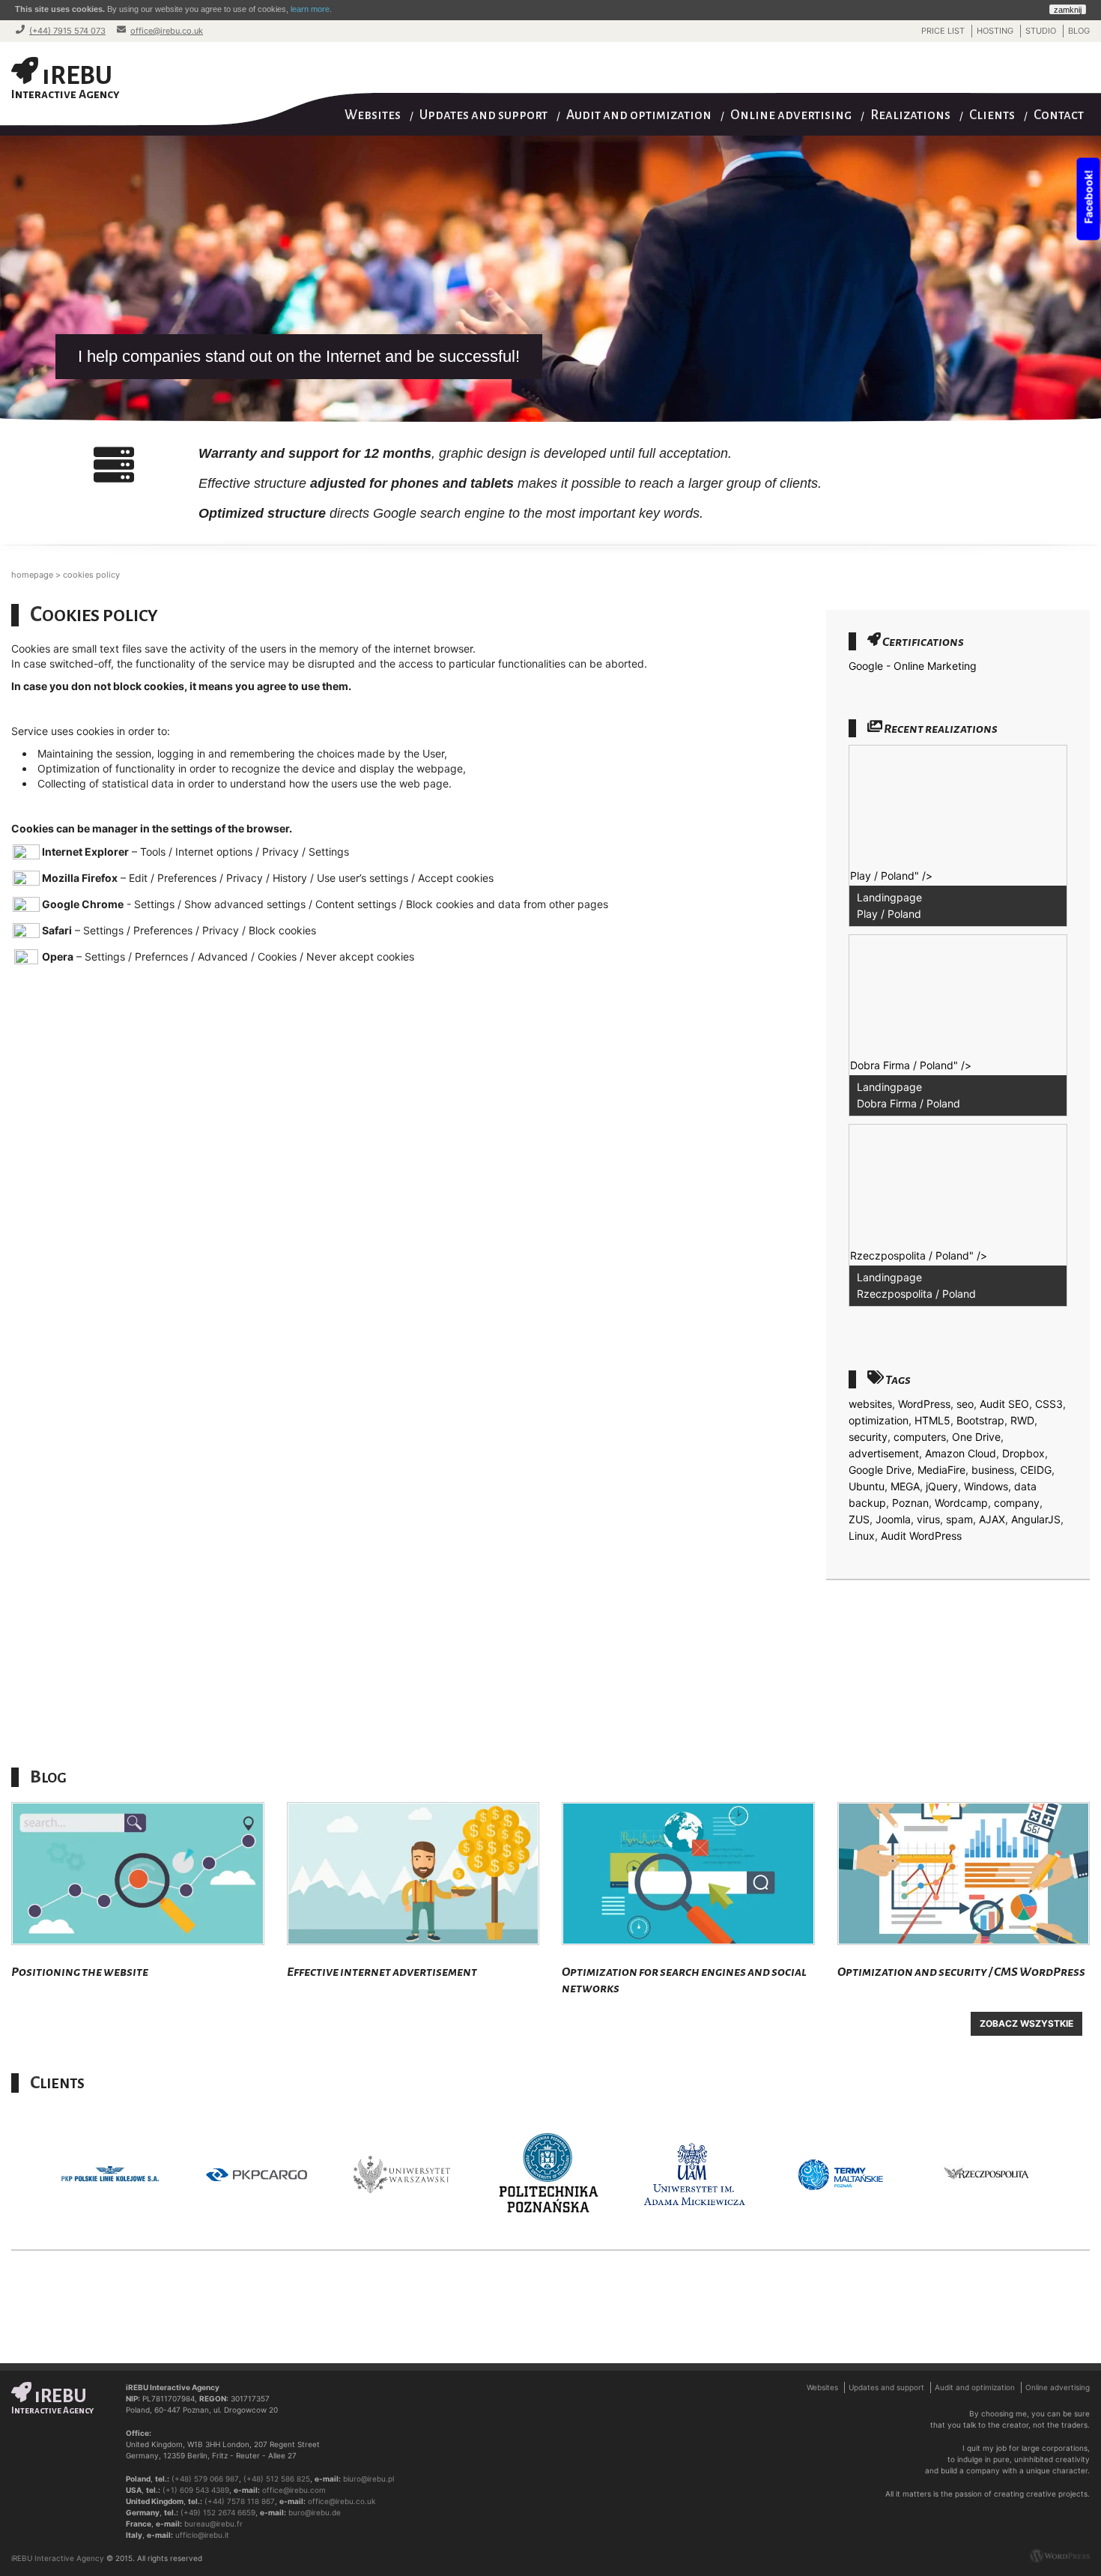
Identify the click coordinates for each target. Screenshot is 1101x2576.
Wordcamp (961, 1503)
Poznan (910, 1503)
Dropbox (1023, 1453)
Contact (1059, 115)
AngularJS (1036, 1519)
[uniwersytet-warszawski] (264, 2175)
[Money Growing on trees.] (413, 1874)
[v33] (994, 2175)
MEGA (905, 1486)
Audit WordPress (921, 1536)
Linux (862, 1536)
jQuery (942, 1486)
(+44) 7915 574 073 (67, 31)
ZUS (859, 1519)
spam (959, 1519)
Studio (1041, 31)
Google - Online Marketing (913, 666)
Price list (943, 31)
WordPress (924, 1404)
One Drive (976, 1437)
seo (965, 1404)
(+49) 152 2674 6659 (218, 2512)
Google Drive (880, 1470)
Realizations (910, 115)
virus (928, 1519)
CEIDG (1036, 1470)
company (1017, 1503)
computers (920, 1437)
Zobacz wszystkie (1026, 2023)
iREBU (66, 81)
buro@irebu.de (315, 2512)
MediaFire (941, 1470)
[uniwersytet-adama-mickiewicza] (556, 2175)
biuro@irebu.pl (368, 2479)
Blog (1079, 31)
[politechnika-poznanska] (410, 2175)
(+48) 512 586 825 (277, 2479)
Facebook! (1089, 199)
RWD (1022, 1420)
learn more (310, 9)
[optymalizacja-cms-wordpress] (964, 1874)
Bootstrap (980, 1420)
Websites (373, 115)
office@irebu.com (294, 2490)
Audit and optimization (639, 115)
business (993, 1470)
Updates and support (483, 115)
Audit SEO (1004, 1404)
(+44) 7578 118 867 (240, 2501)
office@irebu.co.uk (167, 31)
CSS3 (1049, 1404)
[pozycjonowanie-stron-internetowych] (138, 1874)
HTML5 (932, 1420)
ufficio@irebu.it (202, 2535)
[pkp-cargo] (118, 2175)
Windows (986, 1486)
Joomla (893, 1519)
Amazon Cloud (961, 1453)
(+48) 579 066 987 (205, 2479)
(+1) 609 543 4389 (196, 2490)
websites (870, 1404)
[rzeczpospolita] (848, 2175)
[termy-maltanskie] (702, 2175)
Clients (992, 115)
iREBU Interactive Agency (58, 2558)
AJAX (992, 1519)
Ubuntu (867, 1486)
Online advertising (791, 115)
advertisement (884, 1453)
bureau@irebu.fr (213, 2524)
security (868, 1437)
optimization (879, 1420)
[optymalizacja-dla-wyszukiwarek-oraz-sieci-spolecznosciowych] (688, 1874)
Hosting (995, 31)
